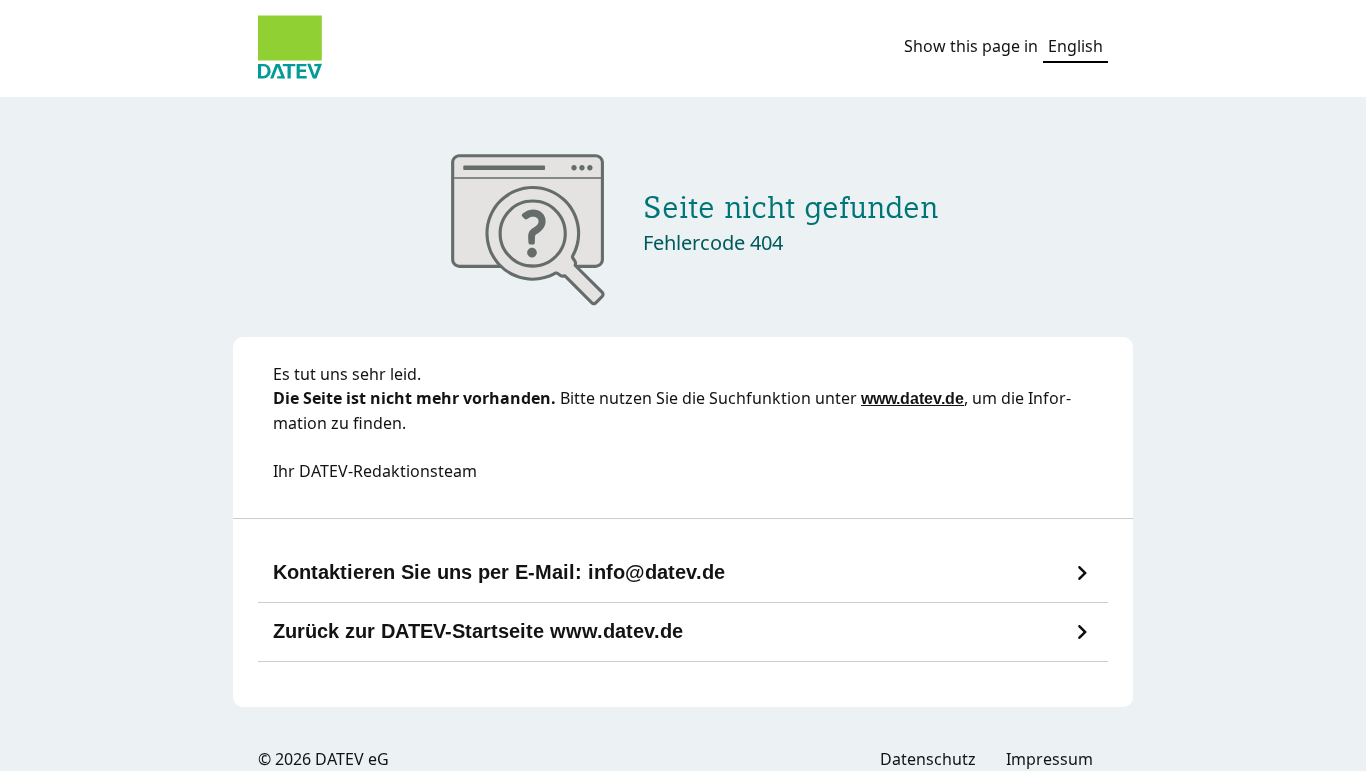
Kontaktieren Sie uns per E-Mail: (499, 572)
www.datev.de (912, 398)
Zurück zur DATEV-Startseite (478, 631)
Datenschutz (928, 759)
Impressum (1049, 759)
